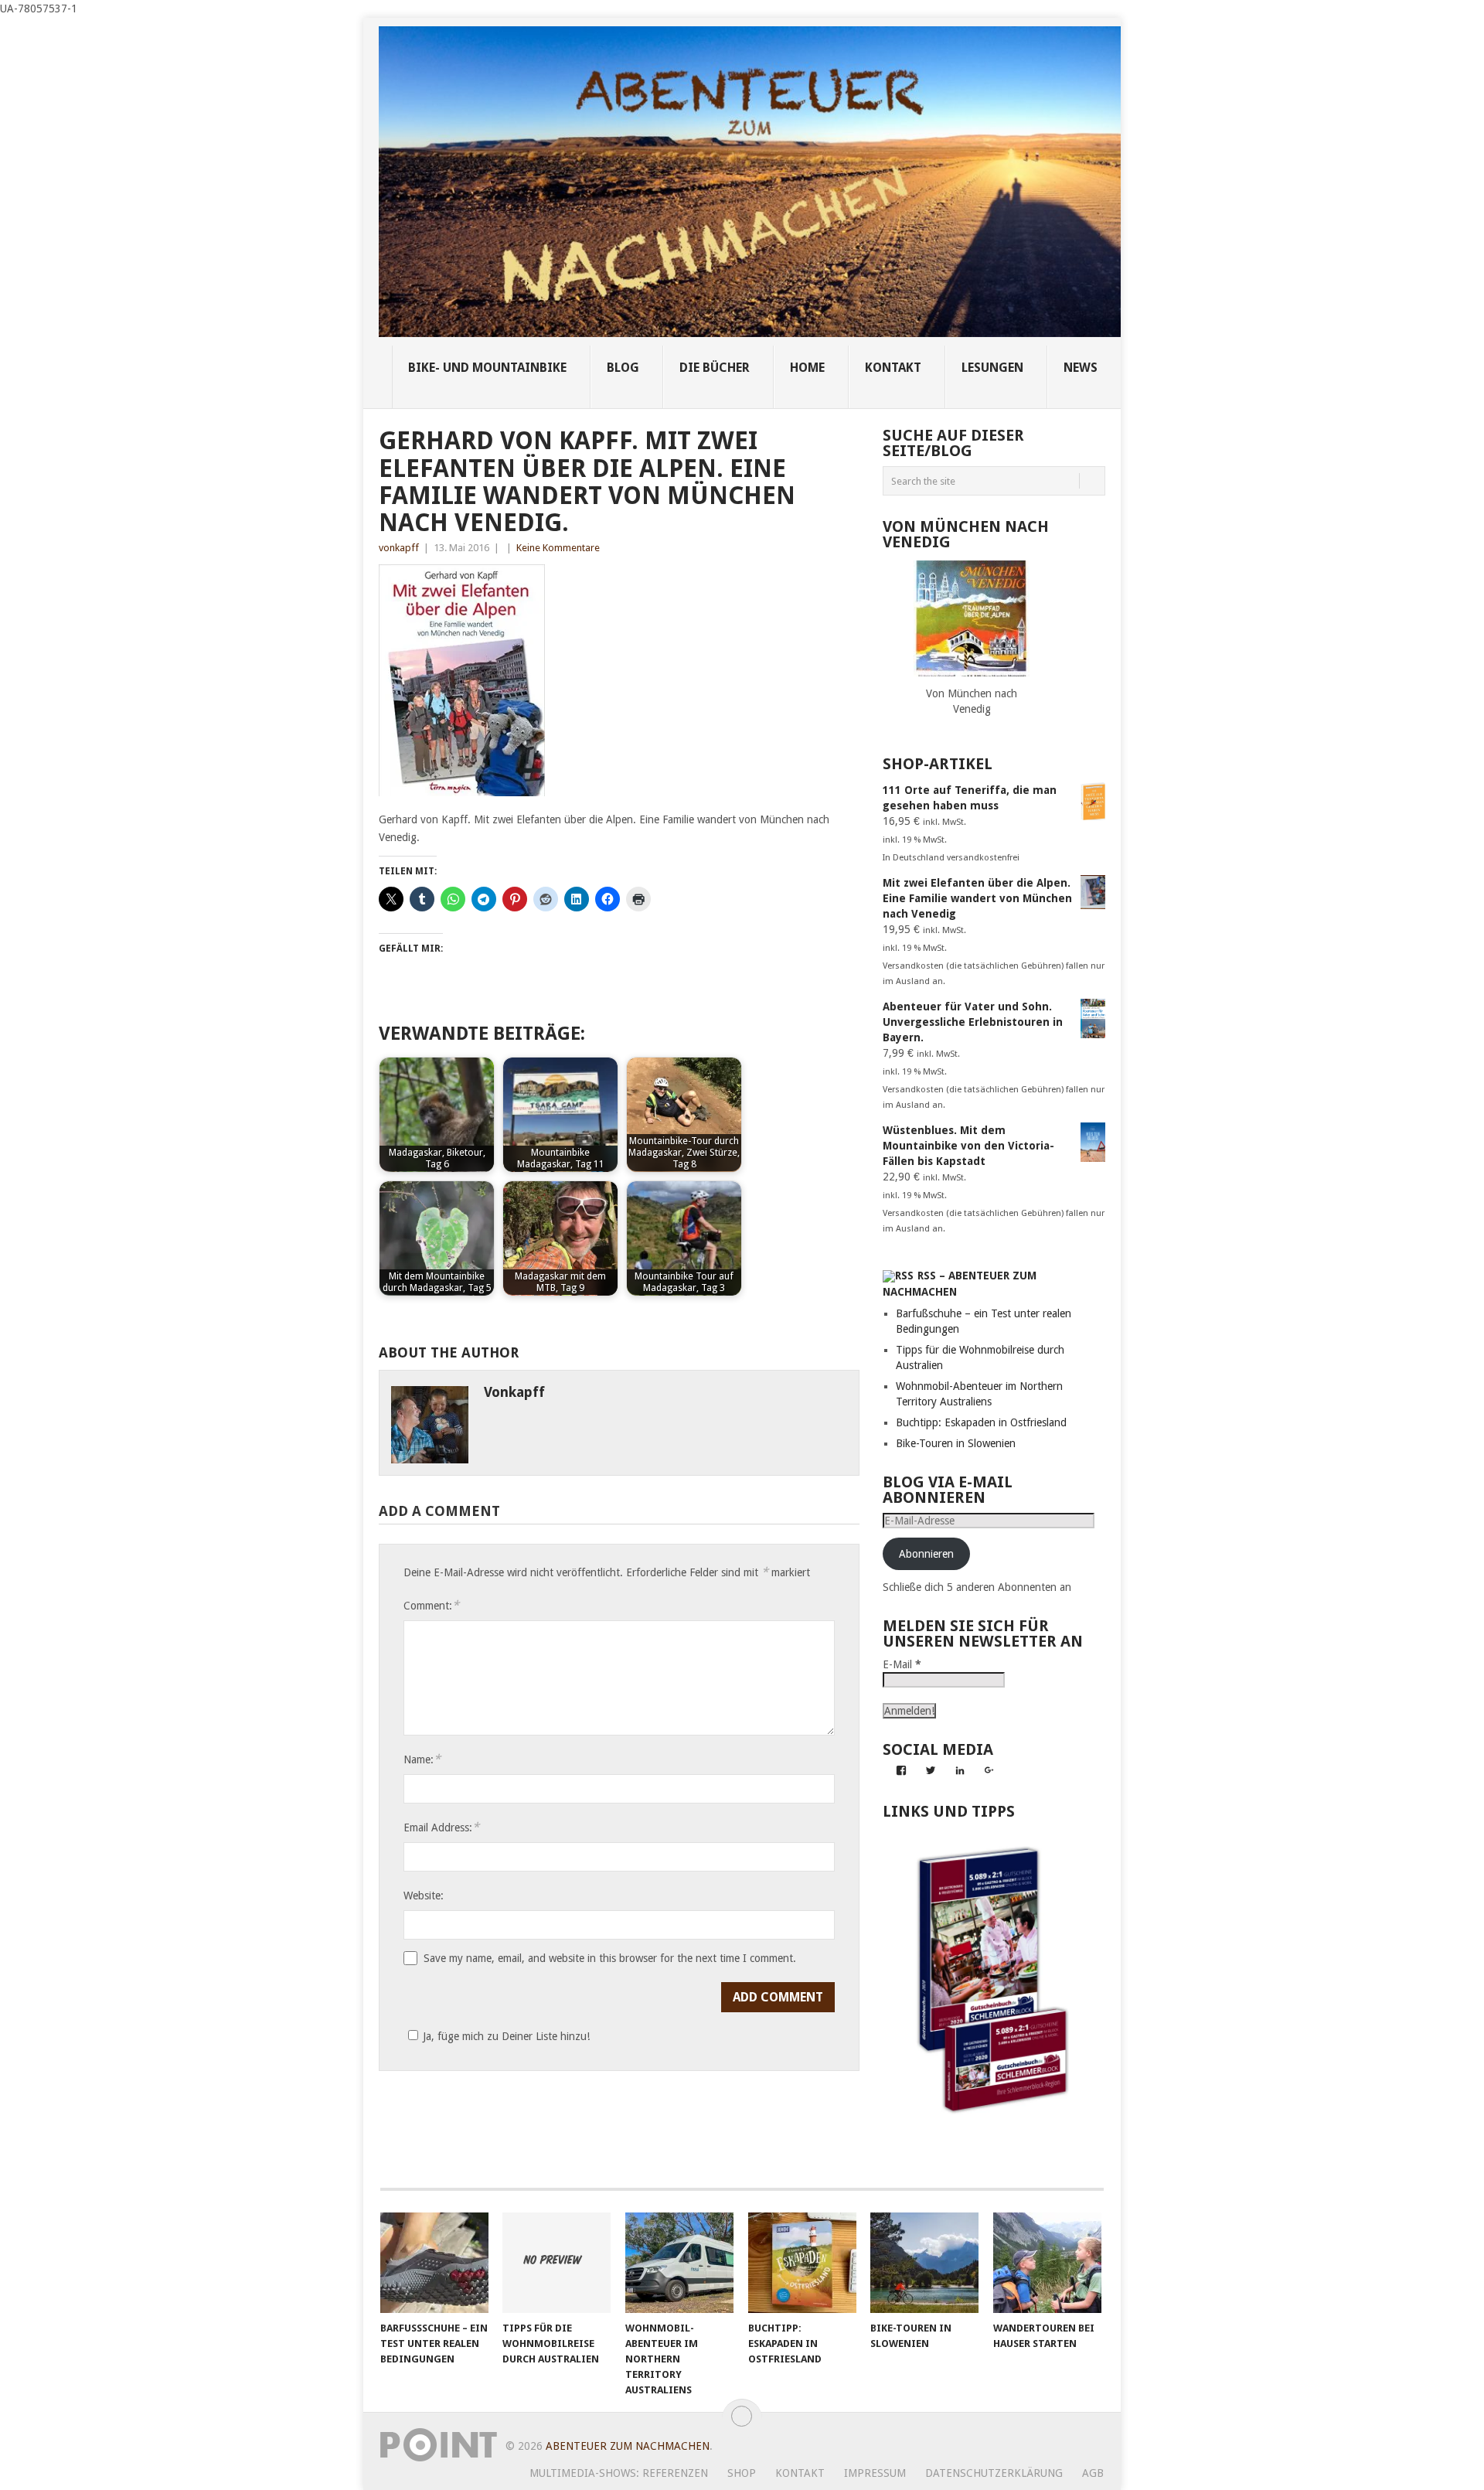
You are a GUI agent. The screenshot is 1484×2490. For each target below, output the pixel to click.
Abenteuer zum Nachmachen (628, 2446)
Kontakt (800, 2473)
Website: (424, 1896)
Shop (742, 2473)
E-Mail (902, 1664)
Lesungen (992, 368)
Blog (623, 368)
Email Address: (441, 1827)
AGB (1093, 2473)
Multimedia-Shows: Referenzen (619, 2473)
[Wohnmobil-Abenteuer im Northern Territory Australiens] (679, 2263)
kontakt (893, 368)
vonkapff (399, 548)
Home (807, 368)
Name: (422, 1759)
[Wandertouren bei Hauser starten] (1047, 2263)
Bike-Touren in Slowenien (956, 1443)
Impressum (875, 2473)
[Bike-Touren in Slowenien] (924, 2263)
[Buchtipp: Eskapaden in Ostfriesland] (802, 2263)
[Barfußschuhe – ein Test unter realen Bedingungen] (434, 2263)
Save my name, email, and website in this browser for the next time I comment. (610, 1958)
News (1081, 368)
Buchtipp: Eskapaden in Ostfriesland (981, 1422)
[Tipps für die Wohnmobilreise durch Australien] (556, 2263)
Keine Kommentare (558, 548)
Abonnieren (926, 1554)
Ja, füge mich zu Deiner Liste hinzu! (506, 2036)
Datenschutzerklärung (994, 2473)
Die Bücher (715, 368)
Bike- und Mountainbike (487, 368)
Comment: (431, 1605)
